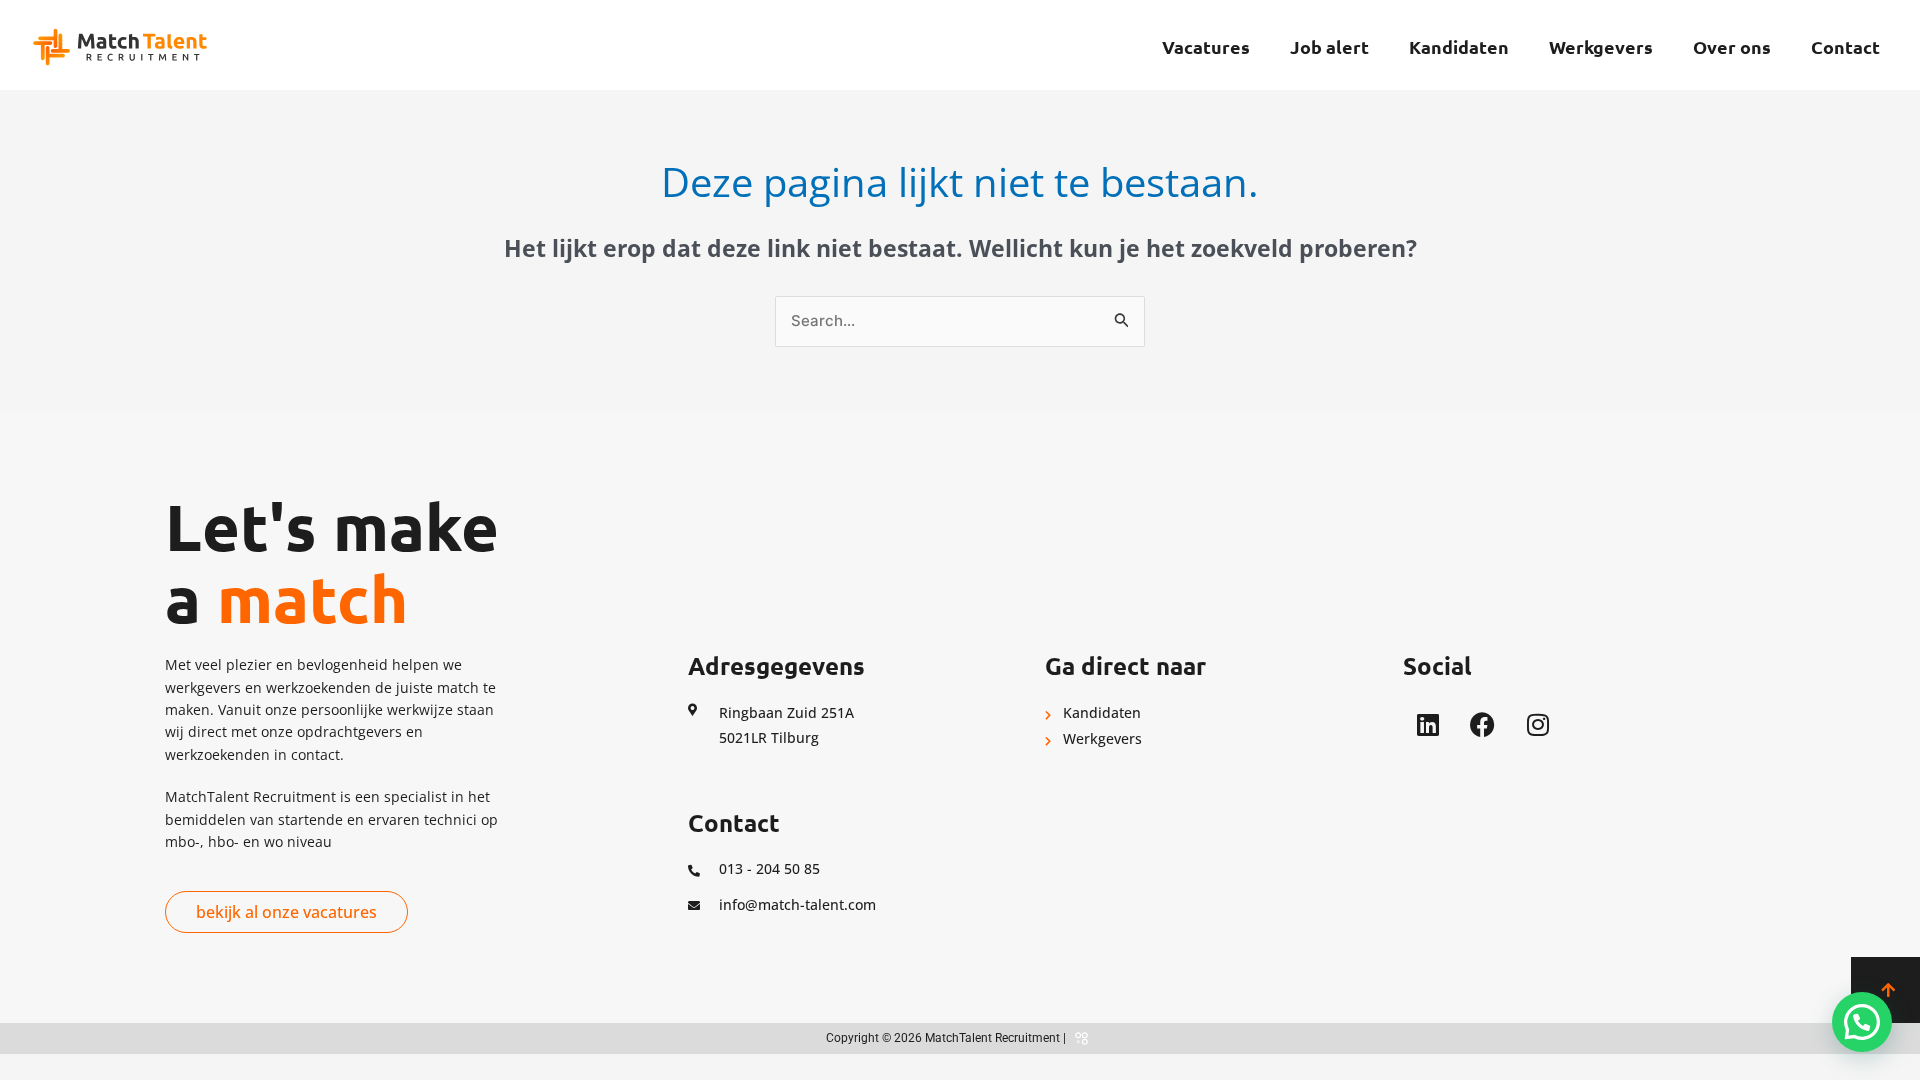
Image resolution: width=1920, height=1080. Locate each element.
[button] (1862, 1022)
